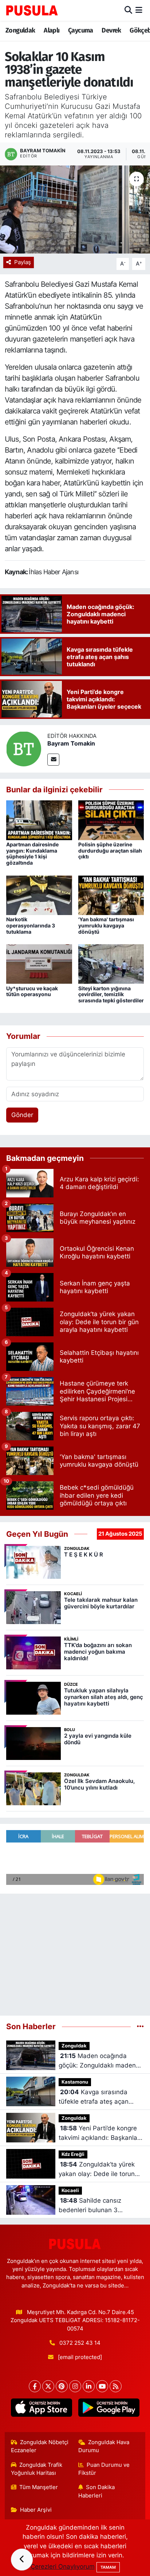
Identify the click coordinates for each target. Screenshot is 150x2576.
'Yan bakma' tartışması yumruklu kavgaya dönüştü (106, 925)
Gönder (22, 1115)
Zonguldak (20, 30)
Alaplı (52, 30)
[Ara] (128, 10)
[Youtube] (102, 2386)
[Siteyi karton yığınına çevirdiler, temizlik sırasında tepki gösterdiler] (111, 964)
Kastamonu (75, 2082)
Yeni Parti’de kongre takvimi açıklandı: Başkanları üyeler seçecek (100, 2133)
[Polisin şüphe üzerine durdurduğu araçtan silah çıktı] (111, 820)
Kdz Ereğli (73, 2154)
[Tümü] (140, 2026)
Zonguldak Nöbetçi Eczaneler (40, 2446)
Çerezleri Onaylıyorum (63, 2567)
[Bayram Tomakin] (24, 748)
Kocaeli (70, 2190)
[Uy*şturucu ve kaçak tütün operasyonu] (39, 964)
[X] (48, 2386)
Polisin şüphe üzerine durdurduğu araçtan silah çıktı (110, 851)
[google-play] (109, 2409)
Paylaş (23, 262)
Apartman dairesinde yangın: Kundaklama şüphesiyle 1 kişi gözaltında (32, 853)
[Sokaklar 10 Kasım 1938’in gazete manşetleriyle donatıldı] (75, 209)
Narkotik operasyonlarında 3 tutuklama (31, 925)
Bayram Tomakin (71, 743)
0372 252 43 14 (80, 2343)
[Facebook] (35, 2386)
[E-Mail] (53, 760)
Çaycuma (81, 30)
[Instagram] (75, 2386)
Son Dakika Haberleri (97, 2491)
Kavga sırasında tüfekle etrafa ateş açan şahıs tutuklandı (94, 2097)
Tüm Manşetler (39, 2487)
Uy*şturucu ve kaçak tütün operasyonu (32, 991)
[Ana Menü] (139, 10)
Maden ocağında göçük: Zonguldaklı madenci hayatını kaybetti (100, 2061)
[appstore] (41, 2409)
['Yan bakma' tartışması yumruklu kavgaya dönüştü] (111, 895)
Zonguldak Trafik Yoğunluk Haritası (37, 2469)
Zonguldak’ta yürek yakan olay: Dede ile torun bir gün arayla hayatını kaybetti (97, 2170)
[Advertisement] (75, 1952)
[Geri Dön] (22, 2560)
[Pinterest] (62, 2386)
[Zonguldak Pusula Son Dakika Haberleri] (32, 10)
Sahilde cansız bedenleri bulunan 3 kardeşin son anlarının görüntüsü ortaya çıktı (91, 2206)
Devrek (111, 30)
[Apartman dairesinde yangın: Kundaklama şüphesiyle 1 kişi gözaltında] (39, 820)
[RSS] (116, 2386)
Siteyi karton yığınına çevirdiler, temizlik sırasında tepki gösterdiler (111, 994)
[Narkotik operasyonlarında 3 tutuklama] (39, 895)
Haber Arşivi (36, 2510)
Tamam (108, 2567)
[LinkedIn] (89, 2386)
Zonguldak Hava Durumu (104, 2446)
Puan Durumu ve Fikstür (104, 2469)
